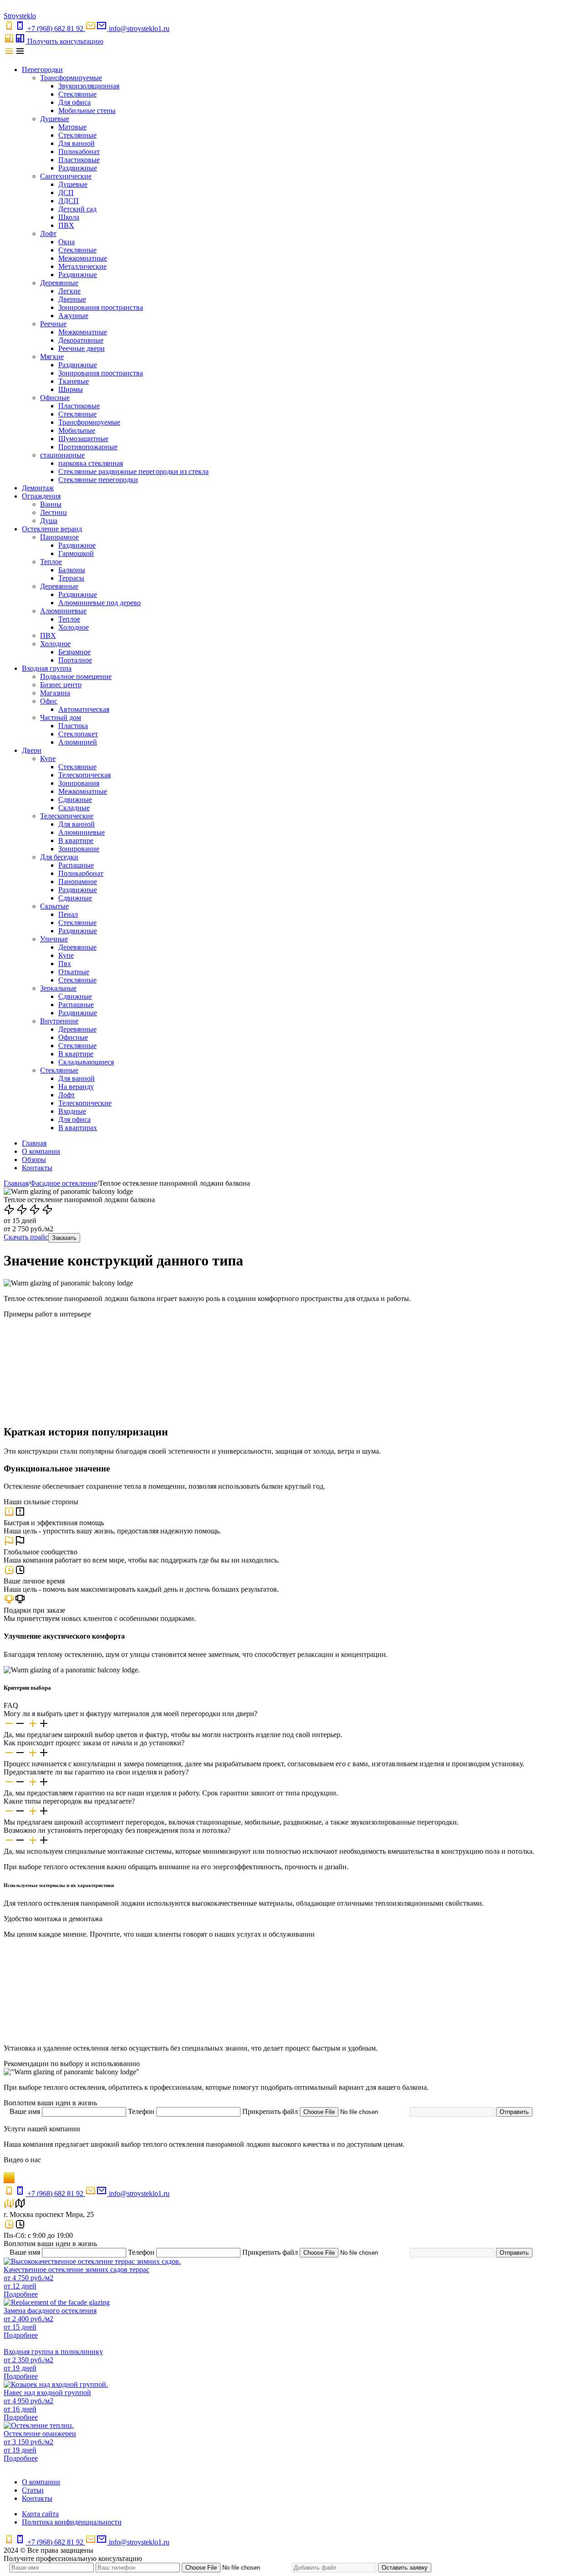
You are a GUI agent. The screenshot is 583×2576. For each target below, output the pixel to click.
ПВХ (66, 225)
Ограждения (41, 496)
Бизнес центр (61, 685)
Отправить (514, 2112)
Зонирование (79, 849)
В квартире (76, 841)
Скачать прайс (26, 1237)
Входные (72, 1111)
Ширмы (71, 389)
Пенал (68, 914)
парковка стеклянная (91, 463)
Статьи (33, 2490)
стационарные (62, 455)
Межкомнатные (83, 258)
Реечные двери (82, 348)
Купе (48, 758)
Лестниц (54, 512)
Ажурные (73, 316)
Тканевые (74, 381)
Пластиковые (79, 160)
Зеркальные (58, 988)
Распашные (76, 865)
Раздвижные (78, 168)
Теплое (51, 562)
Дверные (72, 299)
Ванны (51, 504)
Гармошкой (76, 553)
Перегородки (42, 69)
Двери (32, 750)
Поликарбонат (81, 873)
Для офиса (74, 102)
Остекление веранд (52, 529)
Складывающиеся (86, 1062)
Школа (69, 217)
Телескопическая (84, 775)
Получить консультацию (65, 41)
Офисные (55, 398)
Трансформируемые (71, 78)
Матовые (72, 127)
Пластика (73, 726)
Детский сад (77, 209)
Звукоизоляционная (89, 86)
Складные (74, 808)
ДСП (66, 193)
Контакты (37, 1168)
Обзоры (34, 1159)
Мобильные (77, 430)
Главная (34, 1143)
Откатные (74, 972)
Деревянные (59, 283)
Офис (49, 701)
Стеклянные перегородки (98, 480)
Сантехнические (66, 176)
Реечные (53, 324)
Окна (66, 242)
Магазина (55, 693)
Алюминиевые (63, 611)
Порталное (75, 660)
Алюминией (78, 742)
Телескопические (67, 816)
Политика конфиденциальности (72, 2522)
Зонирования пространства (101, 307)
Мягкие (52, 357)
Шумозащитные (83, 439)
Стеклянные (77, 94)
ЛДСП (69, 201)
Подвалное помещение (76, 676)
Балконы (72, 570)
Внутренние (59, 1021)
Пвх (65, 964)
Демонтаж (38, 488)
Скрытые (54, 906)
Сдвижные (75, 800)
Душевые (55, 119)
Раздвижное (77, 545)
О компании (41, 1151)
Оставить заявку (405, 2568)
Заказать (64, 1238)
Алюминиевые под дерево (100, 603)
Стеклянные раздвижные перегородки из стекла (133, 471)
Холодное (74, 627)
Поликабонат (79, 152)
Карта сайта (40, 2514)
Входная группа (47, 668)
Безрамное (74, 652)
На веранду (76, 1087)
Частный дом (61, 717)
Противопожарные (88, 447)
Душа (49, 521)
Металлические (82, 266)
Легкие (69, 291)
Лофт (48, 234)
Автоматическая (84, 709)
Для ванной (77, 143)
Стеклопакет (78, 734)
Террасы (71, 578)
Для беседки (59, 857)
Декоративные (81, 340)
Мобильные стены (87, 111)
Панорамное (59, 537)
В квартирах (78, 1128)
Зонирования (79, 783)
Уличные (54, 939)
